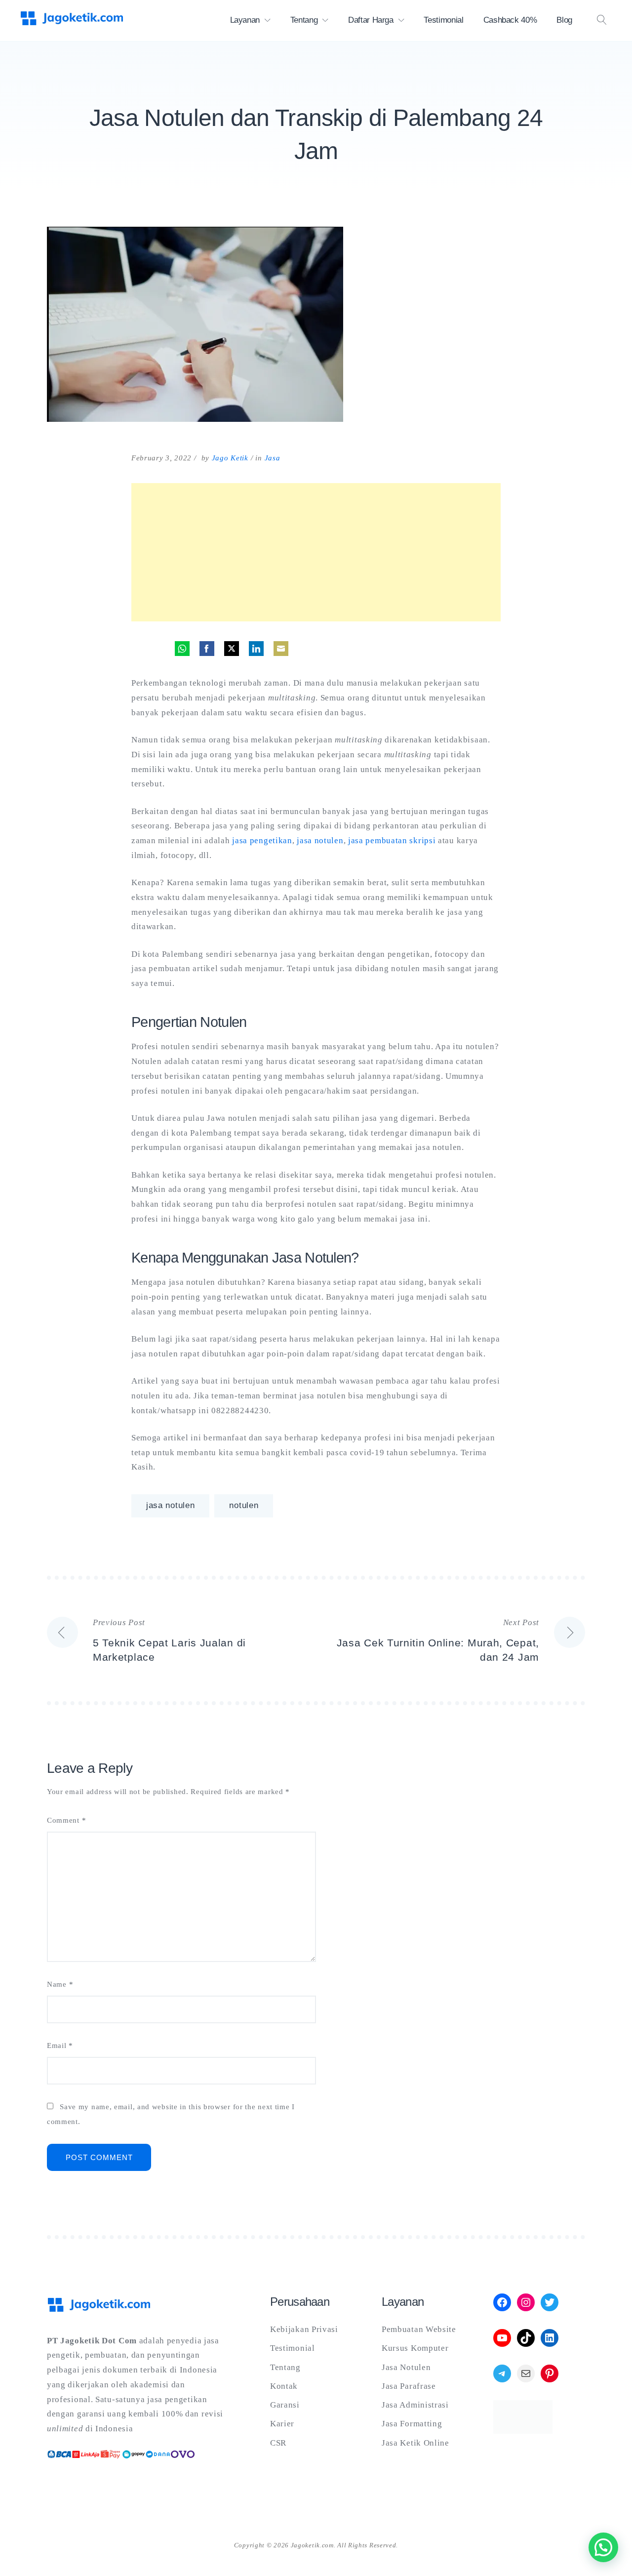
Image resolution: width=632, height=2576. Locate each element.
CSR (278, 2443)
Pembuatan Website (419, 2329)
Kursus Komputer (415, 2348)
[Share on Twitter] (232, 649)
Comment (66, 1820)
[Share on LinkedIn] (256, 649)
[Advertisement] (316, 552)
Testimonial (443, 20)
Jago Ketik (230, 458)
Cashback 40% (510, 20)
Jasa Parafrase (409, 2386)
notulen (244, 1505)
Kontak (284, 2386)
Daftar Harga (371, 20)
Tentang (304, 20)
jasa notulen (320, 840)
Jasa (273, 458)
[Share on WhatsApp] (182, 649)
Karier (282, 2424)
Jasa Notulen (406, 2367)
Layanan (245, 20)
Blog (564, 20)
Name (60, 1984)
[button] (603, 2547)
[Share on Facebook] (207, 649)
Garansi (285, 2405)
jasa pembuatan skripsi (392, 840)
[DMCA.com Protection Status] (523, 2431)
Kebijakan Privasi (304, 2329)
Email (60, 2046)
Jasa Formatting (412, 2424)
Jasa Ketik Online (415, 2443)
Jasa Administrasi (415, 2405)
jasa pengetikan (262, 840)
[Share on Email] (281, 649)
